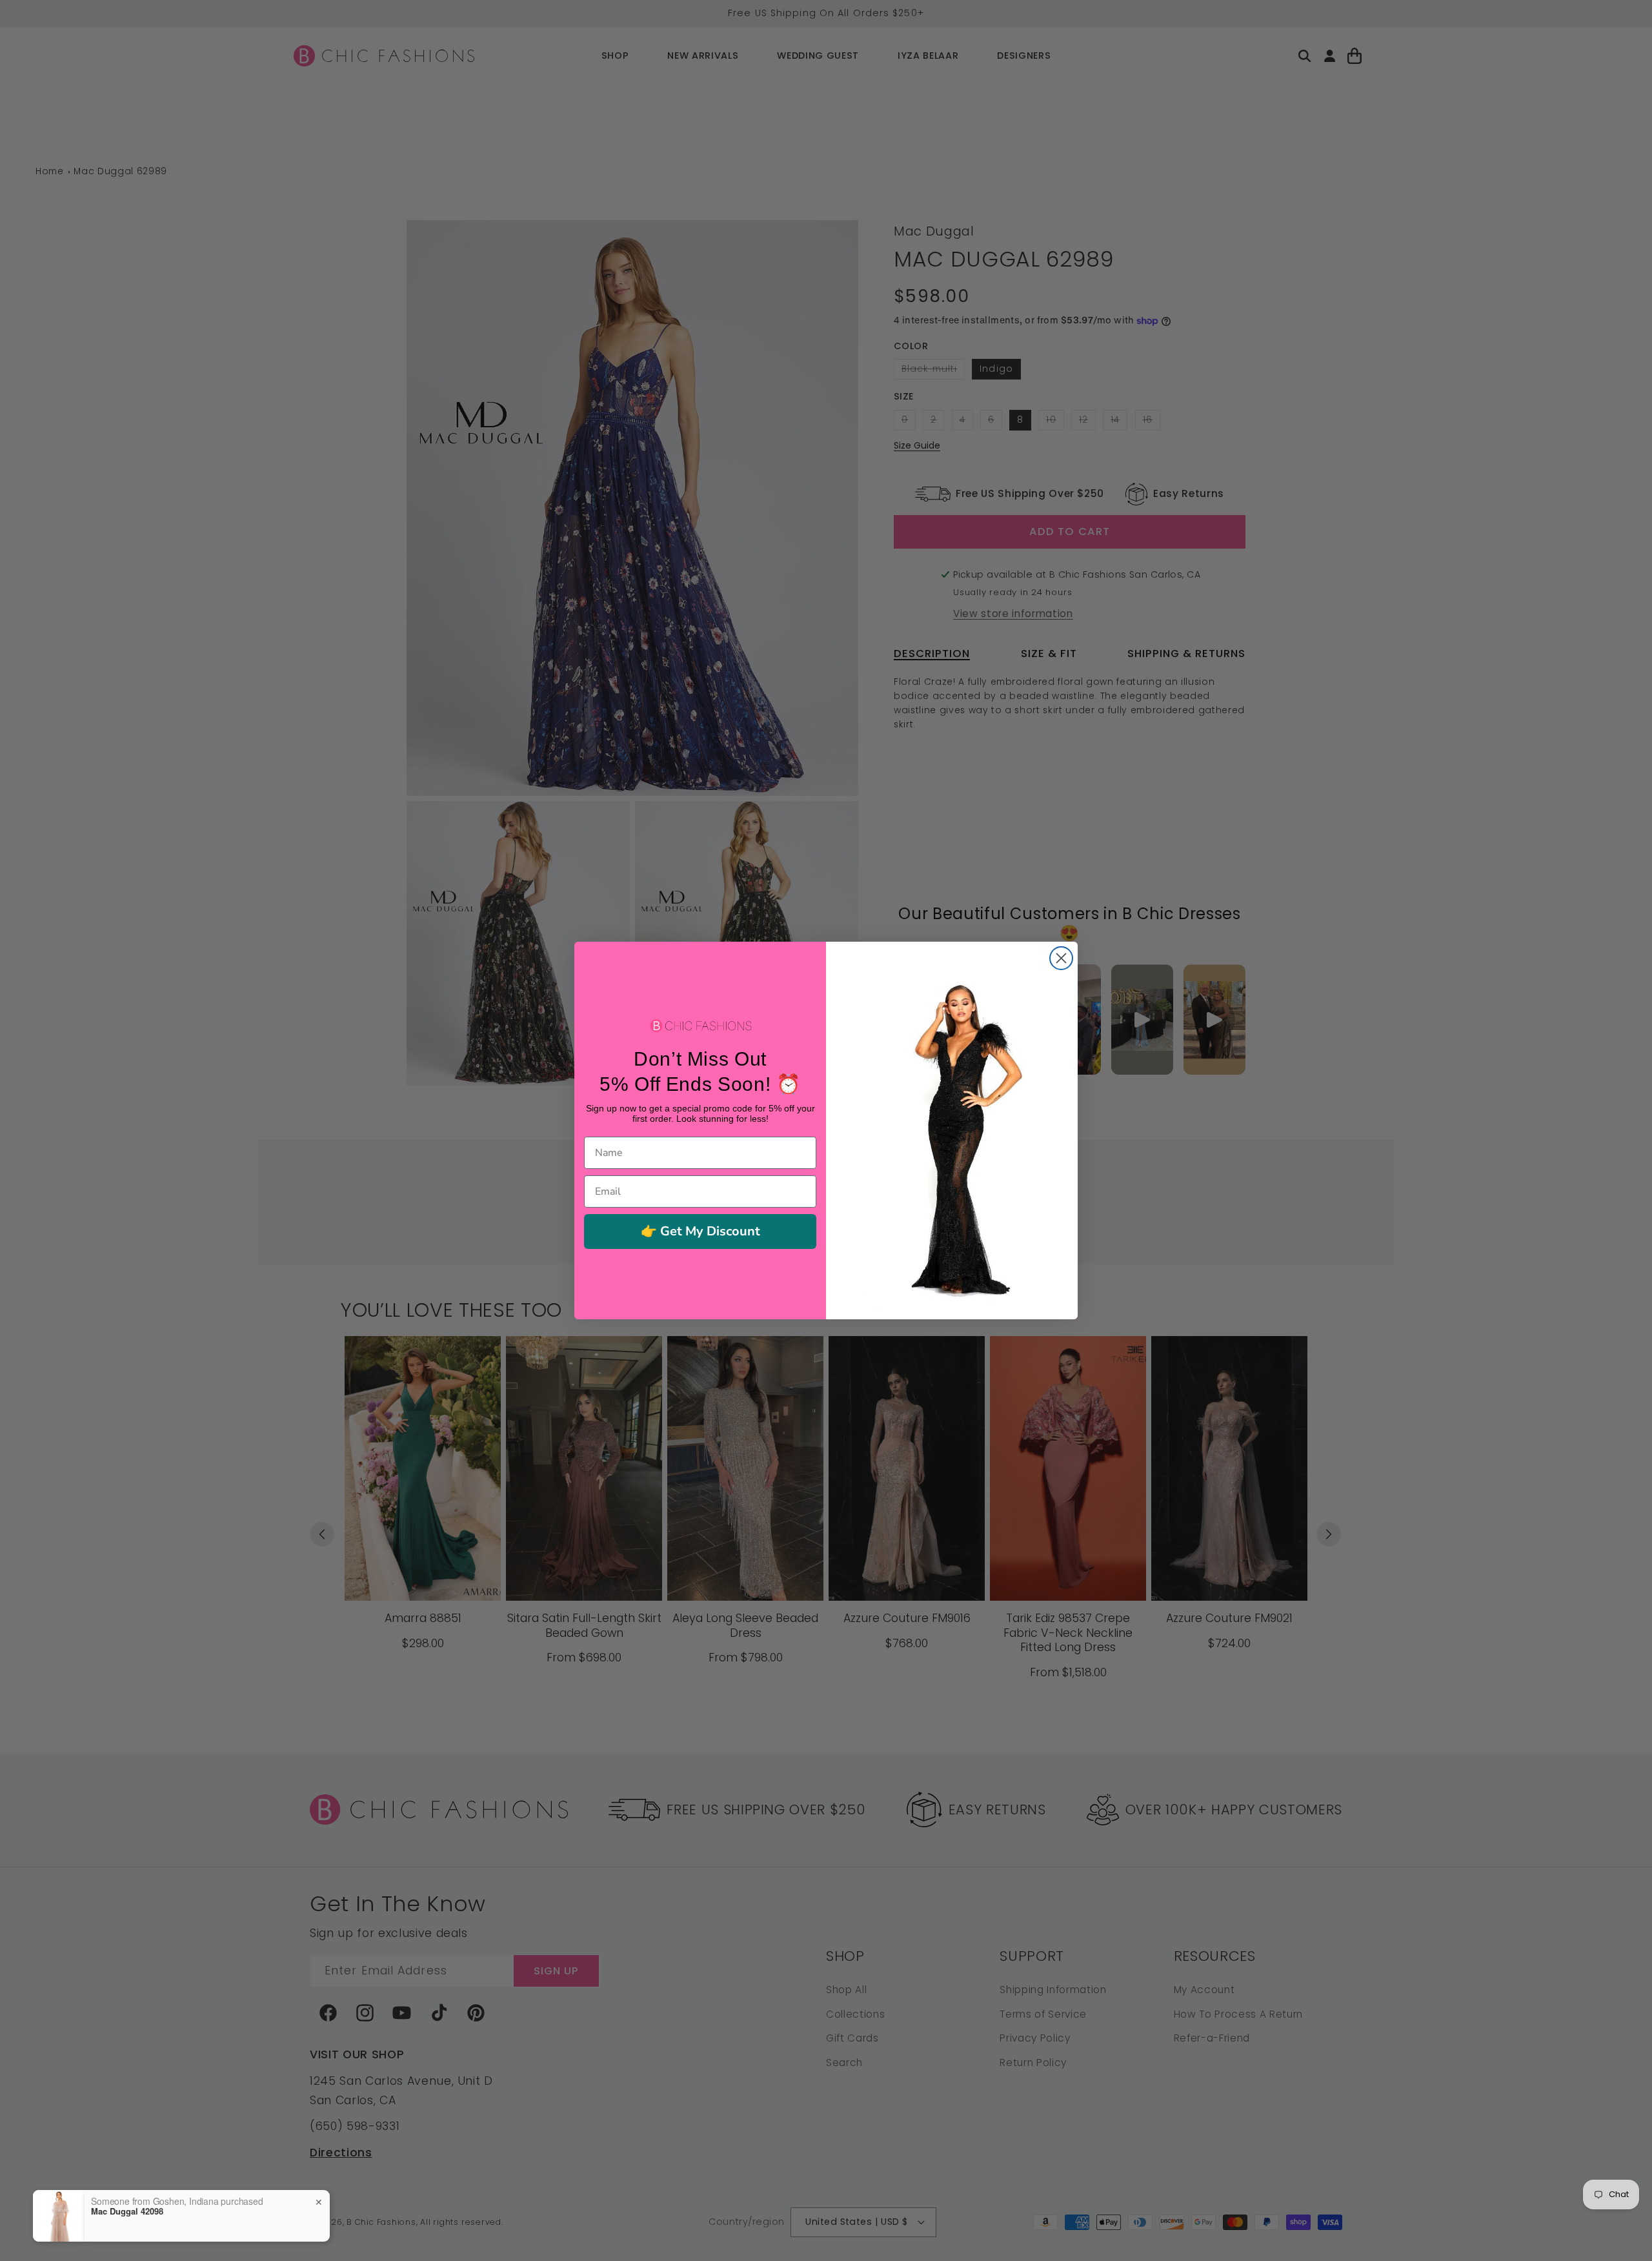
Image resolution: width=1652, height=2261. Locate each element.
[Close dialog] (1061, 958)
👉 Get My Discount (700, 1231)
